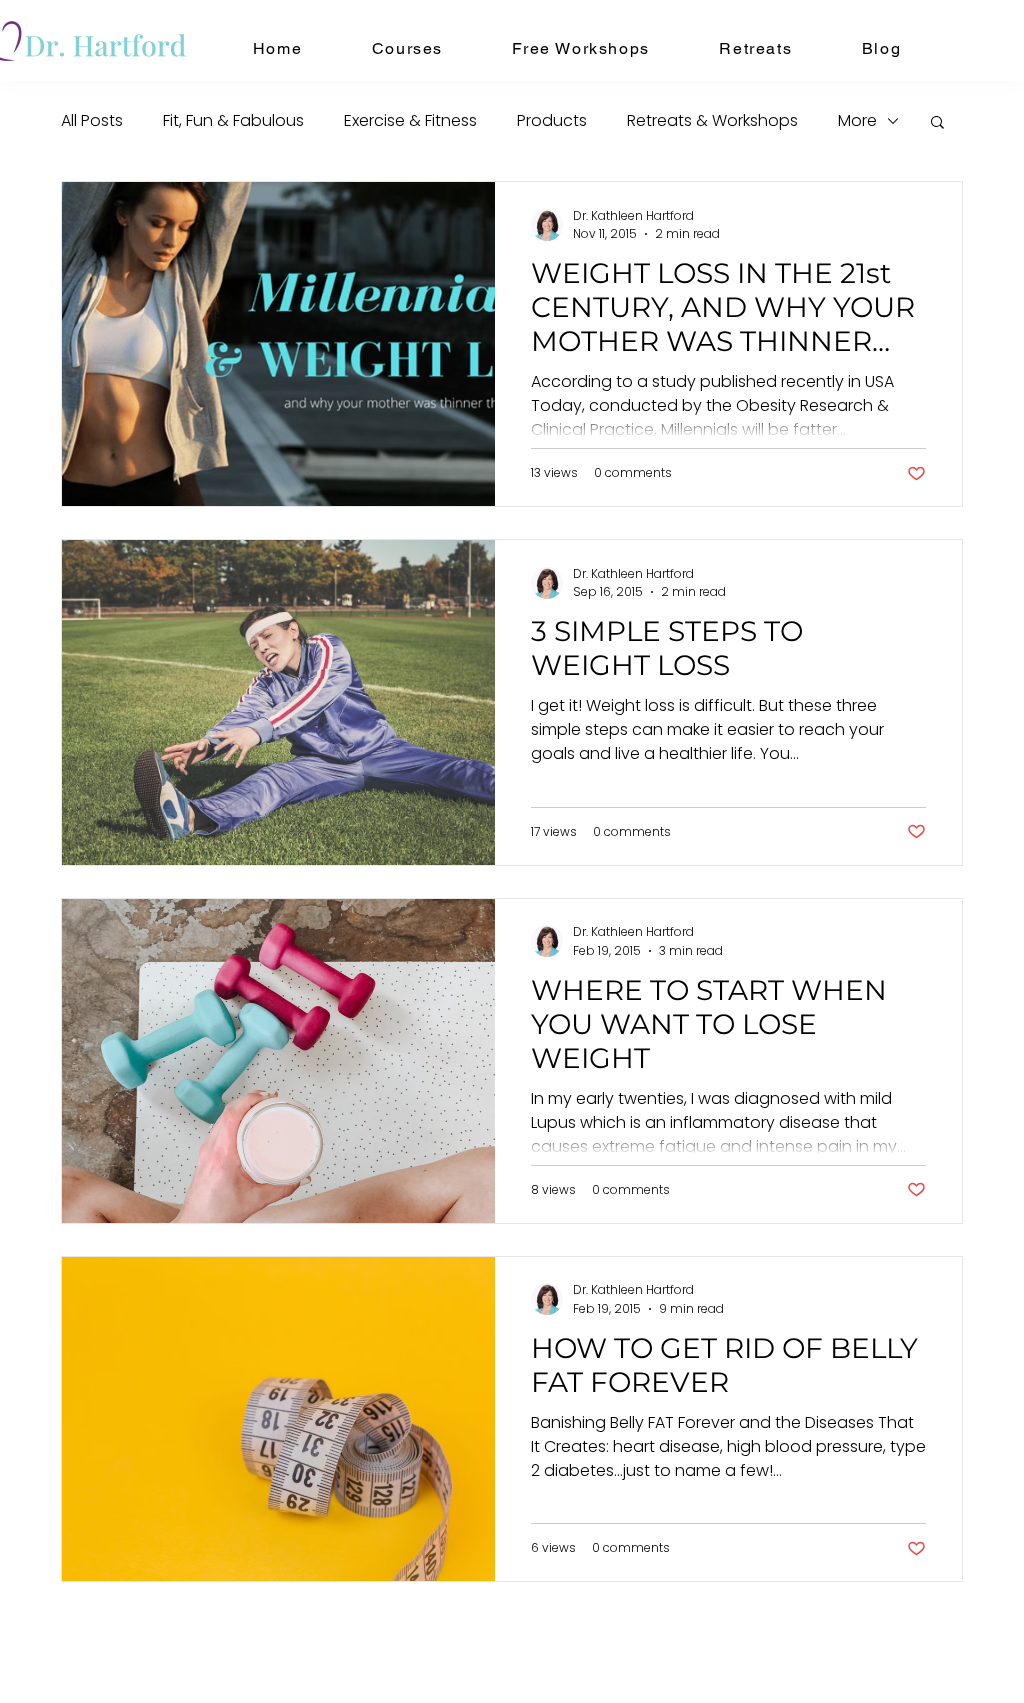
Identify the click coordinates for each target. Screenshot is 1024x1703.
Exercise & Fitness (410, 120)
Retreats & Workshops (712, 120)
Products (552, 120)
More (857, 120)
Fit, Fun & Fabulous (233, 120)
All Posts (92, 120)
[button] (407, 49)
